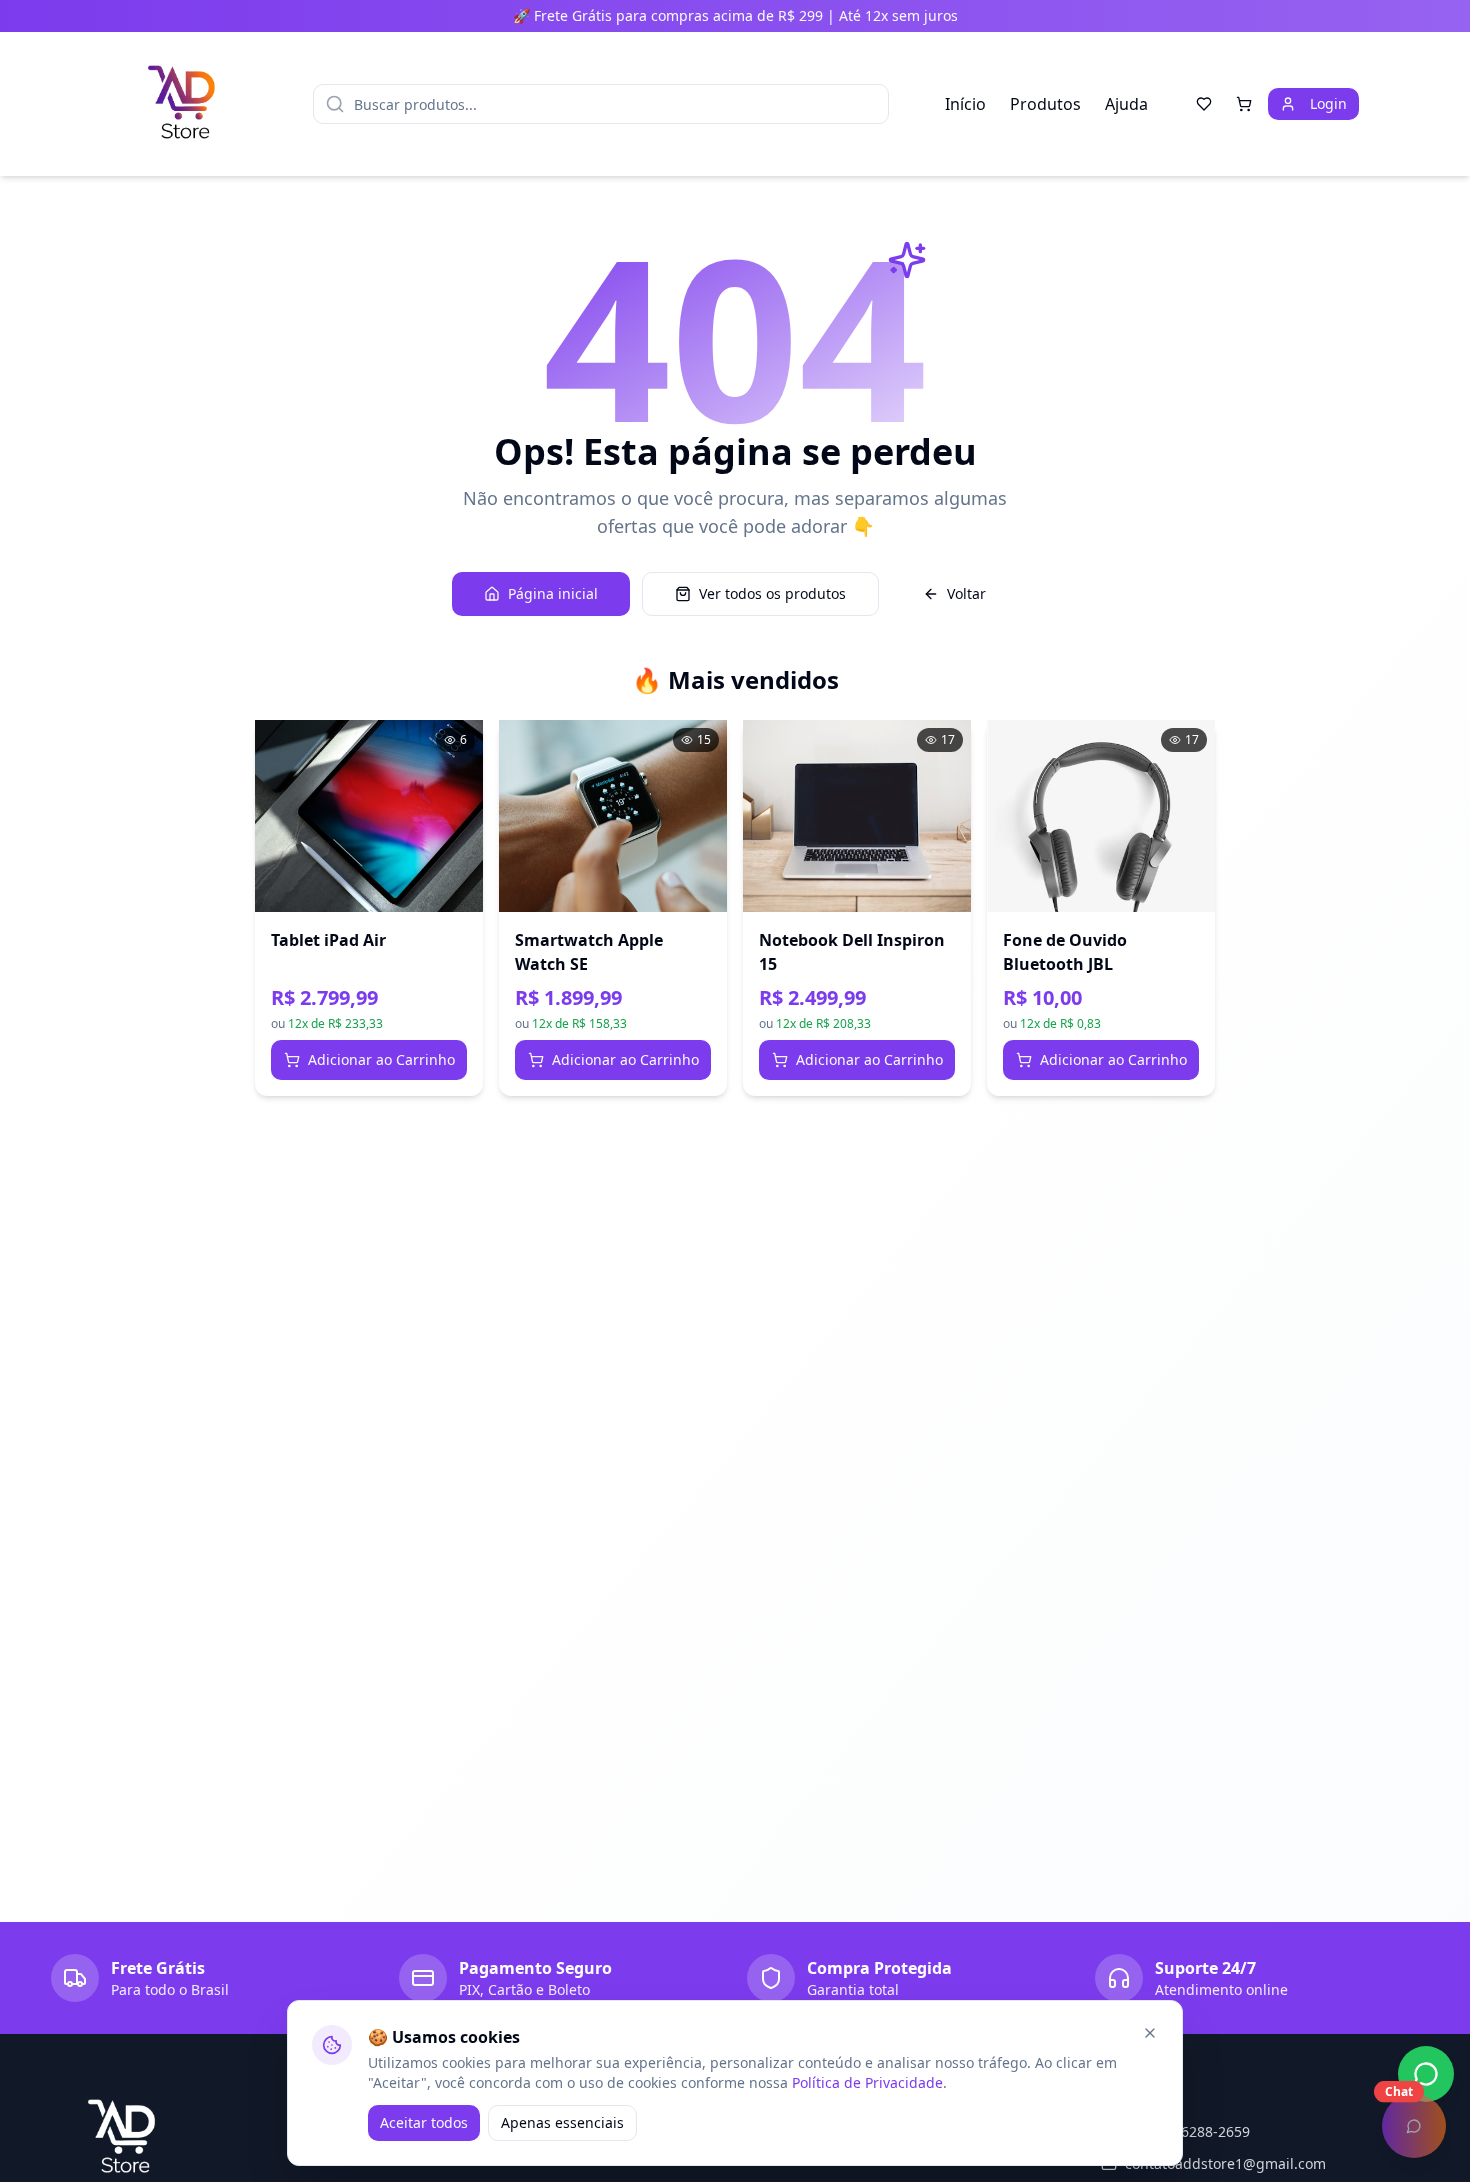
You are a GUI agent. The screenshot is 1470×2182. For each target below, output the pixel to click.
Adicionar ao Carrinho (381, 1059)
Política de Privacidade (867, 2082)
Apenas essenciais (562, 2122)
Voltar (966, 593)
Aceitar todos (424, 2122)
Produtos (1045, 104)
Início (965, 104)
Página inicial (553, 593)
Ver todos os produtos (772, 593)
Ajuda (1126, 104)
